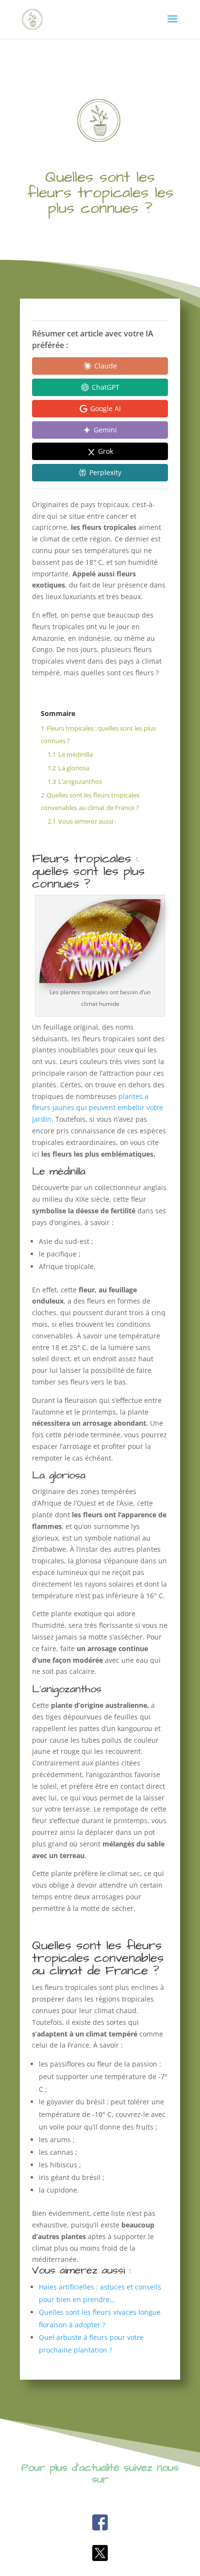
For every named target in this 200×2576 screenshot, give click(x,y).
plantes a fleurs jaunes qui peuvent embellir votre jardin (98, 1108)
